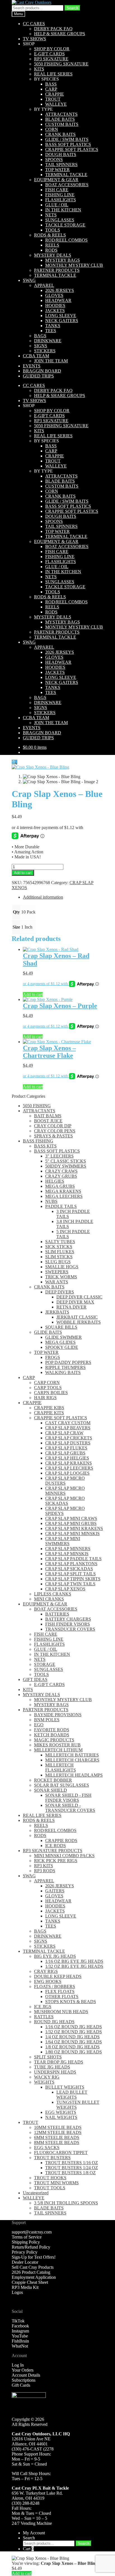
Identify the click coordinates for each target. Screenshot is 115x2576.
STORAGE (45, 1664)
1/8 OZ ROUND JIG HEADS (72, 2047)
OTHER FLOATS (62, 1997)
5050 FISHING (37, 1106)
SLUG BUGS (58, 1262)
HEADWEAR (58, 300)
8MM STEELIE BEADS (57, 2142)
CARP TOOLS (48, 1388)
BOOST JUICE (48, 1121)
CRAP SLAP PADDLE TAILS (73, 1559)
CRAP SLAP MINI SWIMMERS (63, 1541)
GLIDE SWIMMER (64, 1337)
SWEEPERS (57, 1272)
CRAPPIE (55, 94)
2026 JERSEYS (60, 290)
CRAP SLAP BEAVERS (68, 1428)
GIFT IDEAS (35, 1679)
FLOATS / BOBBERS (55, 1986)
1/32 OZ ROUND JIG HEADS (74, 2032)
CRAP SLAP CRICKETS (69, 1438)
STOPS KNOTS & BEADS (71, 2002)
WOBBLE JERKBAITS (79, 1322)
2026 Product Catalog (31, 2272)
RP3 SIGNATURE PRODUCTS (53, 1851)
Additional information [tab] (43, 897)
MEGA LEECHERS (64, 1196)
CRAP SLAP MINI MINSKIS (72, 1533)
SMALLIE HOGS (62, 1267)
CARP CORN (47, 1383)
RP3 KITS (44, 1866)
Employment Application (34, 2277)
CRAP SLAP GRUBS (65, 1453)
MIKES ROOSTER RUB (57, 1745)
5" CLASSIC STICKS (66, 1161)
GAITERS (55, 1891)
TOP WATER (57, 170)
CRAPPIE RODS (61, 1840)
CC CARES (34, 24)
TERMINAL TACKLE (66, 175)
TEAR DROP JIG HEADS (59, 2062)
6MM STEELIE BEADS (57, 2137)
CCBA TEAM (36, 356)
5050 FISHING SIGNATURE (61, 64)
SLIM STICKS (59, 1257)
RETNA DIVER (71, 1307)
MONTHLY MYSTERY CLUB (74, 265)
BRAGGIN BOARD (42, 371)
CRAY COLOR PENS (55, 1131)
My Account (34, 2533)
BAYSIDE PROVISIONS (58, 1715)
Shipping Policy (26, 2242)
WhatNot (20, 2346)
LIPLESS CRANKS (53, 1594)
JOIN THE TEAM (51, 361)
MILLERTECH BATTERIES (72, 1755)
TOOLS (53, 230)
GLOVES (54, 295)
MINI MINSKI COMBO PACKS (64, 1856)
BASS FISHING (38, 1141)
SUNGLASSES (60, 220)
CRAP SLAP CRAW (64, 1433)
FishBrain (20, 2341)
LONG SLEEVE (61, 316)
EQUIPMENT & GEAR (56, 180)
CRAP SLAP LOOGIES (67, 1473)
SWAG (29, 280)
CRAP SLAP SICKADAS (69, 1569)
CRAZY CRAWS (61, 1171)
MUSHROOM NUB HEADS (61, 2012)
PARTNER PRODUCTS (57, 270)
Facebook (20, 2326)
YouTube (20, 2336)
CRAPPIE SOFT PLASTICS (72, 149)
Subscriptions (24, 2380)
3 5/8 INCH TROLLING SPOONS (66, 2203)
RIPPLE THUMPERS (65, 1367)
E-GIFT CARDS (49, 54)
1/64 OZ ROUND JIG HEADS (74, 2042)
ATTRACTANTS (61, 114)
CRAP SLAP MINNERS (68, 1549)
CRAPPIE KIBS (49, 1408)
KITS (39, 69)
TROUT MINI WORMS (56, 2183)
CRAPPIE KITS (49, 1413)
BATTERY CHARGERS (68, 1619)
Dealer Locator (25, 2262)
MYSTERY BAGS (63, 260)
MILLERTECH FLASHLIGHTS (61, 1768)
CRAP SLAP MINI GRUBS (71, 1523)
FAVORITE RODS (52, 1730)
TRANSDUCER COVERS (70, 1629)
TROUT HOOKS (50, 2178)
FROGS (53, 1357)
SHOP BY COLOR (52, 49)
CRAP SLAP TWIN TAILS (70, 1584)
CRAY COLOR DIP (53, 1126)
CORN (52, 129)
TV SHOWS (34, 39)
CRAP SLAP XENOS (65, 1589)
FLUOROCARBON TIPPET (61, 2153)
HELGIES (55, 1181)
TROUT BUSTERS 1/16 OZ (72, 2163)
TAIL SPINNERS (61, 165)
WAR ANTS (57, 1282)
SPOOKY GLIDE (62, 1347)
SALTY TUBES (60, 1242)
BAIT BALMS (48, 1116)
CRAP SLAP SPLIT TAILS (70, 1574)
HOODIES (55, 305)
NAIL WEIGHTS (61, 2117)
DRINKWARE (48, 341)
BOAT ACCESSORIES (67, 185)
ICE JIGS (43, 2007)
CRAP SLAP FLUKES (66, 1448)
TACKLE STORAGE (65, 225)
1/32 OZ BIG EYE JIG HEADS (74, 1966)
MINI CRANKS (49, 1599)
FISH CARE (57, 190)
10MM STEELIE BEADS (58, 2127)
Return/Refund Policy (31, 2247)
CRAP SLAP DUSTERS (68, 1443)
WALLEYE (56, 104)
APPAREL (44, 285)
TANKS (53, 326)
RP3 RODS (45, 1871)
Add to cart (23, 873)
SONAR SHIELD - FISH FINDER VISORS (68, 1798)
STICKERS (45, 351)
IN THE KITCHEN (63, 210)
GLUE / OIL (57, 205)
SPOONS (54, 160)
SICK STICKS (59, 1247)
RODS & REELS (50, 235)
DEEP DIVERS (60, 1292)
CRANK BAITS (60, 134)
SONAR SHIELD (51, 1790)
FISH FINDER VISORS (68, 1624)
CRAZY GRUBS (61, 1176)
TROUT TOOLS (50, 2188)
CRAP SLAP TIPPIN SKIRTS (73, 1579)
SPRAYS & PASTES (53, 1136)
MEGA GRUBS (60, 1186)
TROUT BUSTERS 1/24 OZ (72, 2168)
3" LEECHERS (59, 1156)
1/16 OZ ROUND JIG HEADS (74, 2027)
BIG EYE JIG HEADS (55, 1956)
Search (72, 8)
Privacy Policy (25, 2252)
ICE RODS (56, 1846)
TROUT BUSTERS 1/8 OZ (70, 2173)
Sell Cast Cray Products (33, 2267)
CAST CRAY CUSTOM (68, 1423)
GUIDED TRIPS (38, 376)
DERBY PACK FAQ (53, 29)
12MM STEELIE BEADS (58, 2132)
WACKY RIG (47, 2077)
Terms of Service (27, 2237)
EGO (39, 1725)
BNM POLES (47, 1720)
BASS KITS (45, 1146)
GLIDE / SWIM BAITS (67, 139)
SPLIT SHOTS (48, 2057)
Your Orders (23, 2370)
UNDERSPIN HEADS (55, 2072)
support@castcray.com (32, 2232)
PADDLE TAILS (61, 1206)
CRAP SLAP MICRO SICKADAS (65, 1501)
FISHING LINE (60, 195)
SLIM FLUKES (60, 1252)
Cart (28, 2549)
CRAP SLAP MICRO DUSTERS (65, 1481)
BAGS (40, 336)
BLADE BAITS (60, 119)
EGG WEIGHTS (61, 2112)
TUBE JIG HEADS (52, 2067)
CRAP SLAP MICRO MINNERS (65, 1491)
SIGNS (41, 346)
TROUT (53, 99)
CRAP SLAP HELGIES (67, 1458)
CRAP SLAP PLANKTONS (71, 1564)
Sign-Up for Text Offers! (34, 2257)
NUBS (51, 1201)
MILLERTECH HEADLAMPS (74, 1775)
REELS (52, 245)
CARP (51, 89)
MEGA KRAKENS (63, 1191)
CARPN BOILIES (51, 1393)
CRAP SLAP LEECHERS (69, 1468)
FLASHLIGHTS (61, 200)
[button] (15, 762)
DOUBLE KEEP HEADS (58, 1976)
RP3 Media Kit (25, 2287)
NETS (51, 215)
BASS (51, 84)
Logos (17, 2292)
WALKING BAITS (63, 1372)
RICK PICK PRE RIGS (56, 1861)
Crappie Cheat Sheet (30, 2282)
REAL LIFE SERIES (53, 74)
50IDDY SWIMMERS (66, 1166)
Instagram (20, 2331)
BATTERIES (57, 1614)
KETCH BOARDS (52, 1735)
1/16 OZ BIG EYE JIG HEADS (74, 1961)
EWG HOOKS (48, 1981)
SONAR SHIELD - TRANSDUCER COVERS (70, 1808)
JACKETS (55, 311)
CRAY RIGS (46, 1971)
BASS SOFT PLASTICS (68, 144)
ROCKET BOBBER (53, 1780)
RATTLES (44, 2017)
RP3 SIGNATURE (51, 59)
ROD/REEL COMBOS (66, 240)
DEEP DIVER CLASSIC (79, 1297)
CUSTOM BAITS (62, 124)
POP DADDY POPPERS (68, 1362)
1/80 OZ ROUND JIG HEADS (74, 2052)
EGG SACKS (47, 2148)
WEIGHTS (44, 2082)
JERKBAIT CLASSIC (77, 1317)
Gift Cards (21, 2385)
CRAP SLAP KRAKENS (69, 1463)
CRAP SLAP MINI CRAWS (71, 1518)
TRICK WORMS (61, 1277)
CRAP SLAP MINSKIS (67, 1554)
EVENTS (32, 366)
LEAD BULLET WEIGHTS (72, 2095)
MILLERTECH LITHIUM (58, 1750)
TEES (51, 331)
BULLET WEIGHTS (65, 2087)
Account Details (26, 2375)
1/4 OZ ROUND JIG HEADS (72, 2037)
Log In (18, 2365)
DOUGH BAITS (61, 154)
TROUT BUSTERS (52, 2158)
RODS (51, 250)
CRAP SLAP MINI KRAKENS (74, 1528)
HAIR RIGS (45, 1398)
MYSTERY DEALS (53, 255)
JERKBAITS (57, 1312)
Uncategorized (36, 2193)
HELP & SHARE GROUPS (60, 34)
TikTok (18, 2321)
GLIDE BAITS (48, 1332)
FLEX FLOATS (60, 1991)
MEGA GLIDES (60, 1342)
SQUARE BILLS (61, 1327)
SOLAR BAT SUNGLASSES (62, 1785)
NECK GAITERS (62, 321)
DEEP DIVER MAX (75, 1302)
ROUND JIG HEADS (54, 2022)
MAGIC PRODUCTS (54, 1740)
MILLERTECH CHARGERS (72, 1760)
